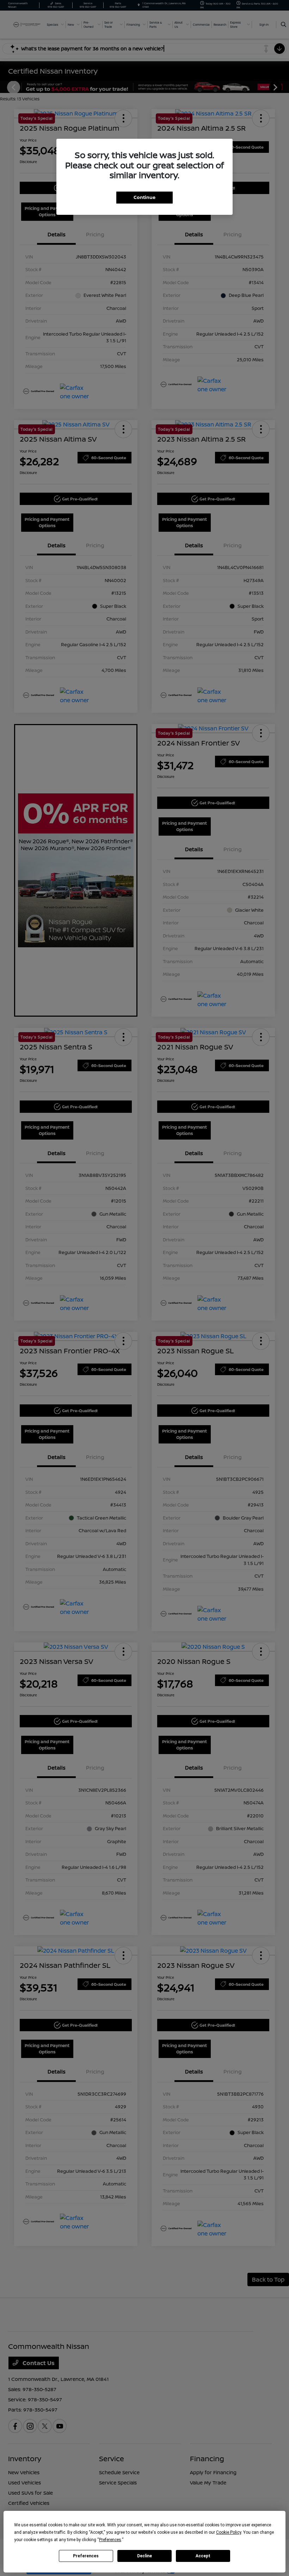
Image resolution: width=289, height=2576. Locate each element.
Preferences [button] (110, 2540)
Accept (203, 2556)
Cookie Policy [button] (229, 2532)
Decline (144, 2556)
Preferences (86, 2556)
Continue (144, 197)
